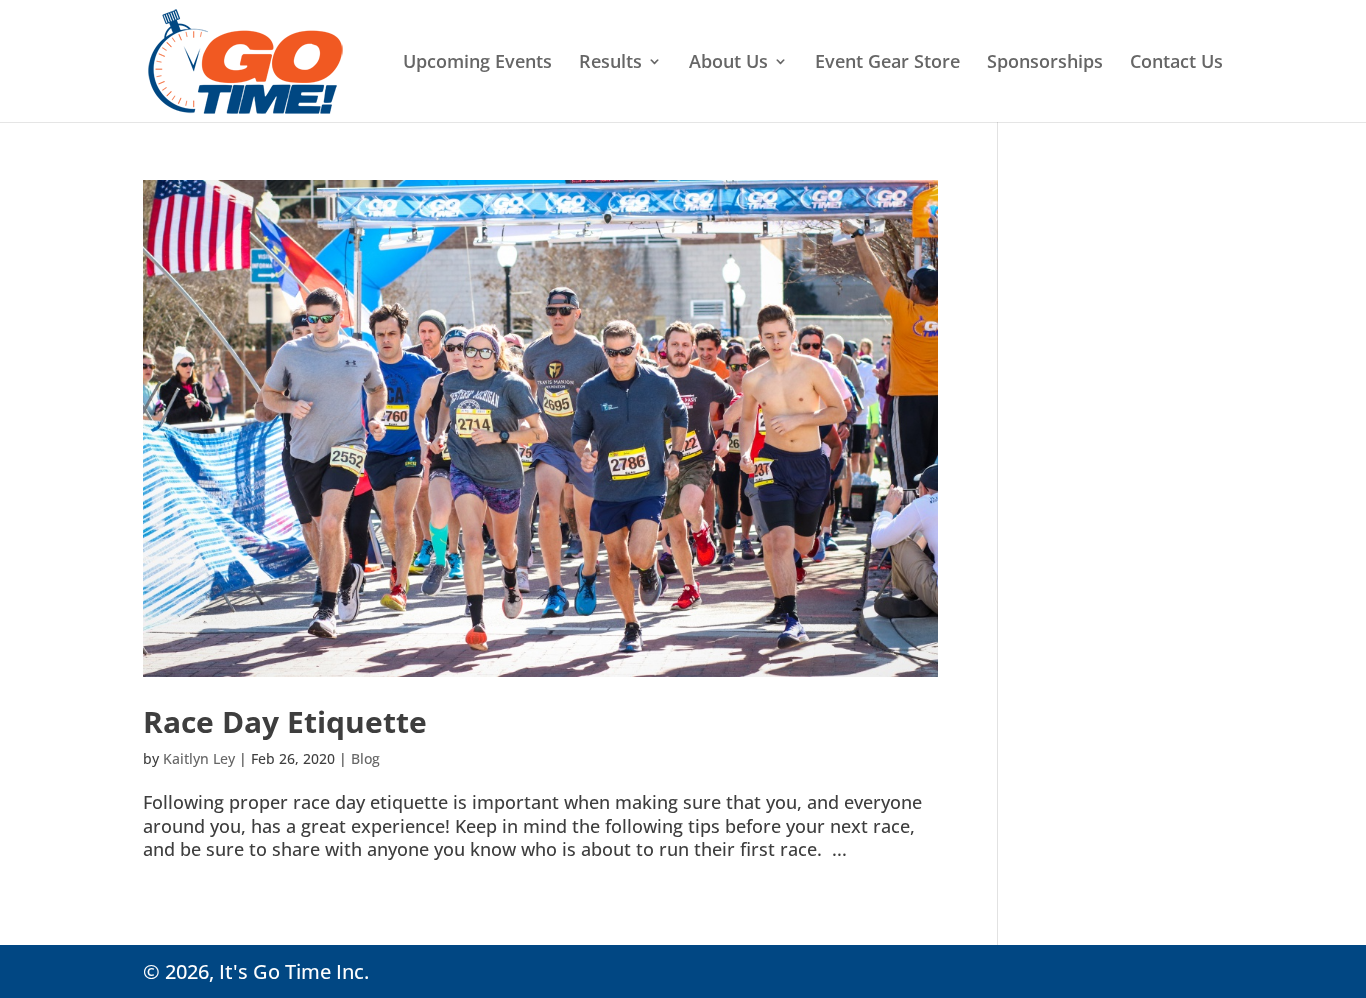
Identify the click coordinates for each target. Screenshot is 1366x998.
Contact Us (1176, 63)
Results (610, 63)
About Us (728, 63)
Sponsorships (1045, 63)
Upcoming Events (477, 63)
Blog (365, 758)
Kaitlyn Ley (199, 758)
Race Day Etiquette (285, 721)
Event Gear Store (887, 63)
